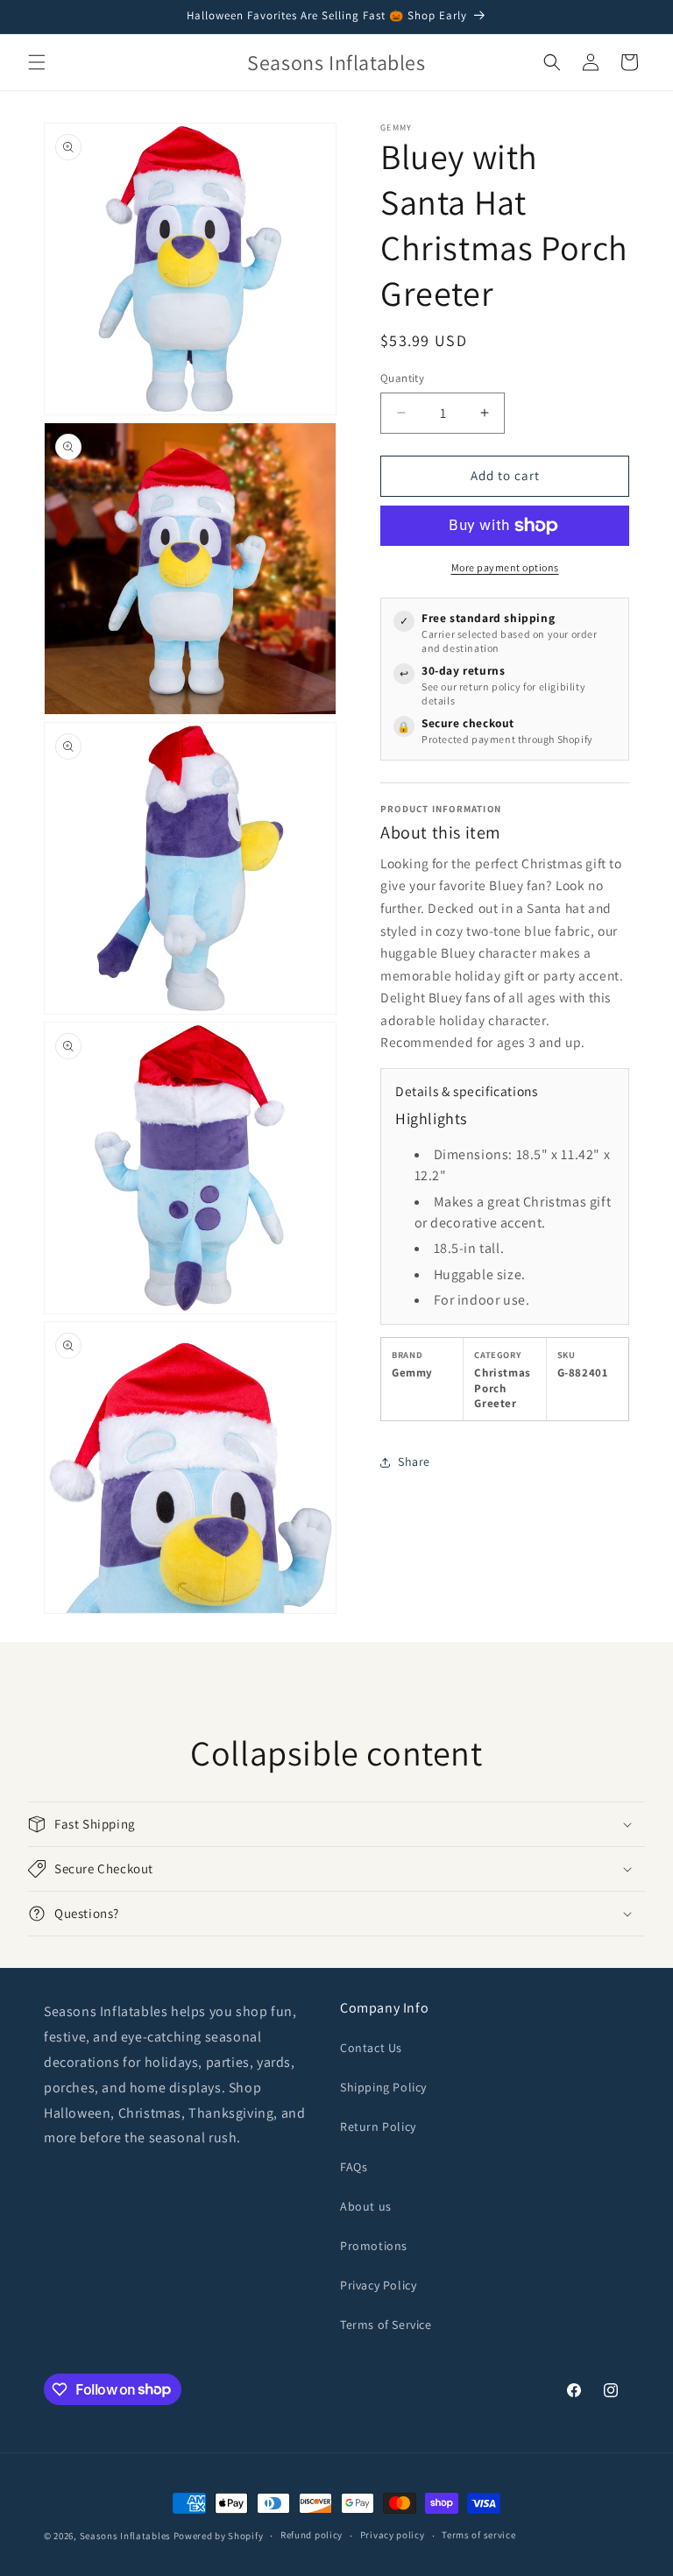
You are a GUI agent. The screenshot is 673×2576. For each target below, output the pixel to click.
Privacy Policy (378, 2285)
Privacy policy (393, 2535)
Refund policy (312, 2535)
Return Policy (378, 2127)
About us (366, 2206)
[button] (37, 62)
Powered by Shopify (219, 2536)
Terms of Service (386, 2325)
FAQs (354, 2167)
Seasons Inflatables (125, 2536)
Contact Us (371, 2048)
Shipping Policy (383, 2087)
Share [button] (414, 1461)
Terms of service (478, 2535)
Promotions (374, 2246)
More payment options (505, 567)
